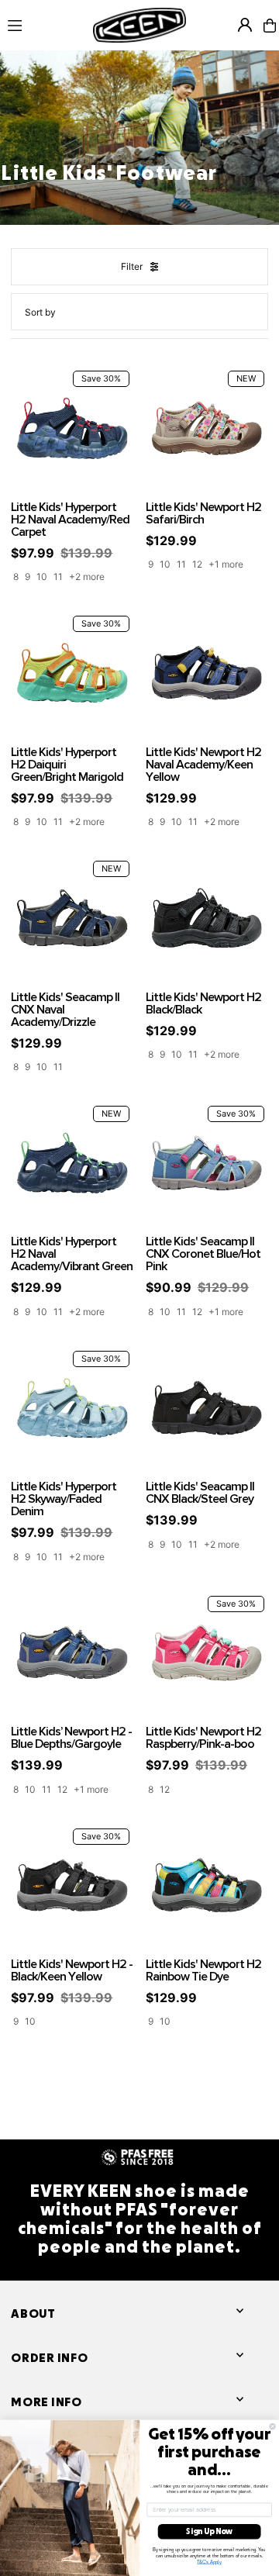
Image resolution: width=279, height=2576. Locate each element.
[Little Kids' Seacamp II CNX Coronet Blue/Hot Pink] (207, 1163)
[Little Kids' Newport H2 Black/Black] (207, 918)
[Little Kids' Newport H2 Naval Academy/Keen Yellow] (207, 673)
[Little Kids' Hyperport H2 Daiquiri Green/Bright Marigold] (72, 673)
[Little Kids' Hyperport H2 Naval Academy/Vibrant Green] (72, 1163)
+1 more (226, 564)
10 (42, 577)
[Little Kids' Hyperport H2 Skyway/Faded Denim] (72, 1408)
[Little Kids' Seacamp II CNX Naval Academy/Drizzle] (72, 918)
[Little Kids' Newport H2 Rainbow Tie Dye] (207, 1886)
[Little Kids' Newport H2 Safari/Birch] (207, 428)
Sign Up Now (209, 2531)
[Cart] (270, 26)
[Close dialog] (272, 2426)
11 (58, 577)
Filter (132, 266)
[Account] (245, 25)
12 (197, 564)
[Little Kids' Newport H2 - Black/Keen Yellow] (72, 1886)
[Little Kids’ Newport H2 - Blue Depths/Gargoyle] (72, 1653)
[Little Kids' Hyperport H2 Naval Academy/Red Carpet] (72, 428)
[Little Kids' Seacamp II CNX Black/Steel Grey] (207, 1408)
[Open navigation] (43, 25)
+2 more (87, 577)
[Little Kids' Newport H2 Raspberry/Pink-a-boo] (207, 1653)
